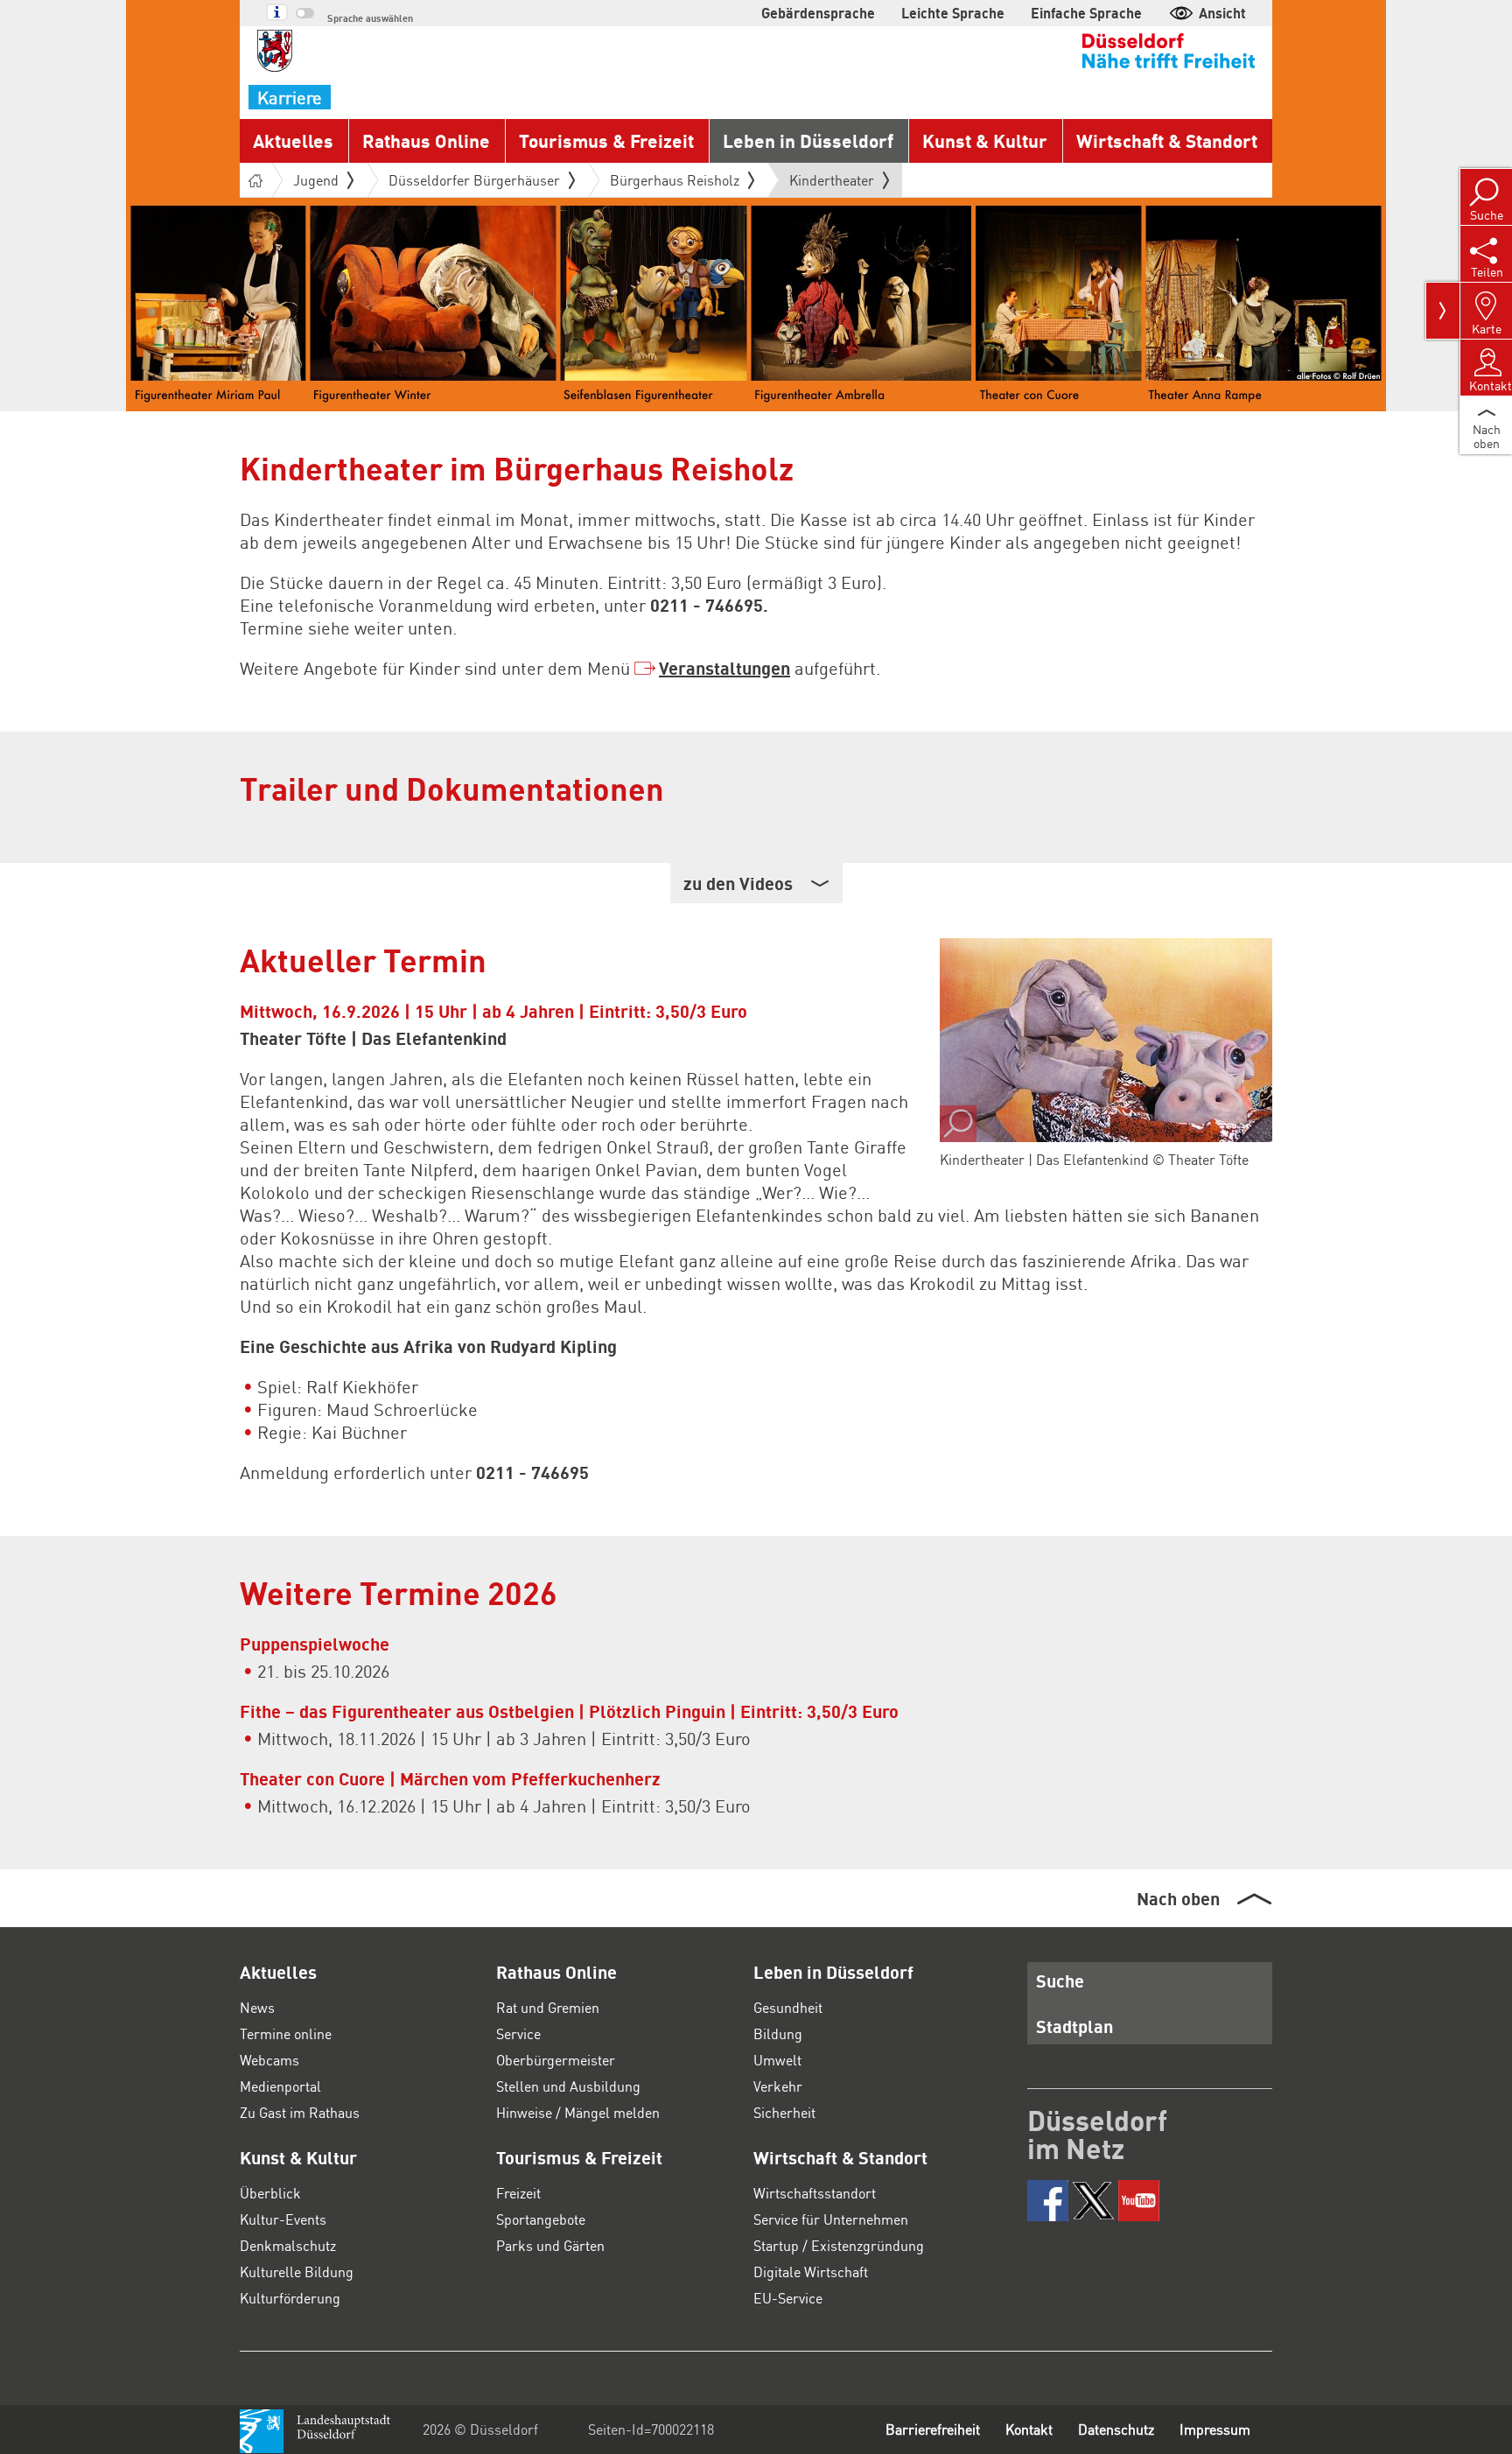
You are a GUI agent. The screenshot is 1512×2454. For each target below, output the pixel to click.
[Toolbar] (1443, 311)
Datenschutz (1116, 2429)
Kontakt (1029, 2429)
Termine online (286, 2033)
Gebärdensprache (818, 13)
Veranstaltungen (724, 668)
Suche (1060, 1981)
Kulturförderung (290, 2298)
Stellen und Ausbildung (568, 2086)
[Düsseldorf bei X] (1093, 2201)
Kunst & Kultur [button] (985, 140)
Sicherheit (784, 2112)
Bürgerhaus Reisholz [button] (675, 180)
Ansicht (1222, 13)
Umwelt (777, 2060)
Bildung (778, 2033)
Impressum (1215, 2429)
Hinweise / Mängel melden (578, 2112)
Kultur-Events (283, 2219)
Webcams (269, 2060)
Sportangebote (541, 2219)
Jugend (316, 180)
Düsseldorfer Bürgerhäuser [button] (474, 180)
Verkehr (778, 2086)
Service (518, 2033)
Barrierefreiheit (933, 2429)
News (257, 2007)
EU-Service (788, 2298)
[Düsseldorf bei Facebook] (1048, 2201)
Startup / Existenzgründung (839, 2245)
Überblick (270, 2193)
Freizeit (518, 2193)
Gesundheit (788, 2007)
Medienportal (280, 2086)
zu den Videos (738, 883)
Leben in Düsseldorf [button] (808, 140)
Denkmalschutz (288, 2245)
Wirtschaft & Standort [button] (1167, 140)
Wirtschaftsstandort (815, 2193)
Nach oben (1178, 1898)
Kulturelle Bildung (297, 2272)
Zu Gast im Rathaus (300, 2112)
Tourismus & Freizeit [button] (606, 140)
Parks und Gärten (550, 2245)
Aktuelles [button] (293, 140)
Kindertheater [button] (832, 184)
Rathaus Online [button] (426, 140)
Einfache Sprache (1086, 13)
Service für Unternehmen (831, 2219)
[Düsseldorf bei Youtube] (1139, 2201)
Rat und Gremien (548, 2007)
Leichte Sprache (953, 13)
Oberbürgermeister (556, 2060)
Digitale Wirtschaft (811, 2272)
